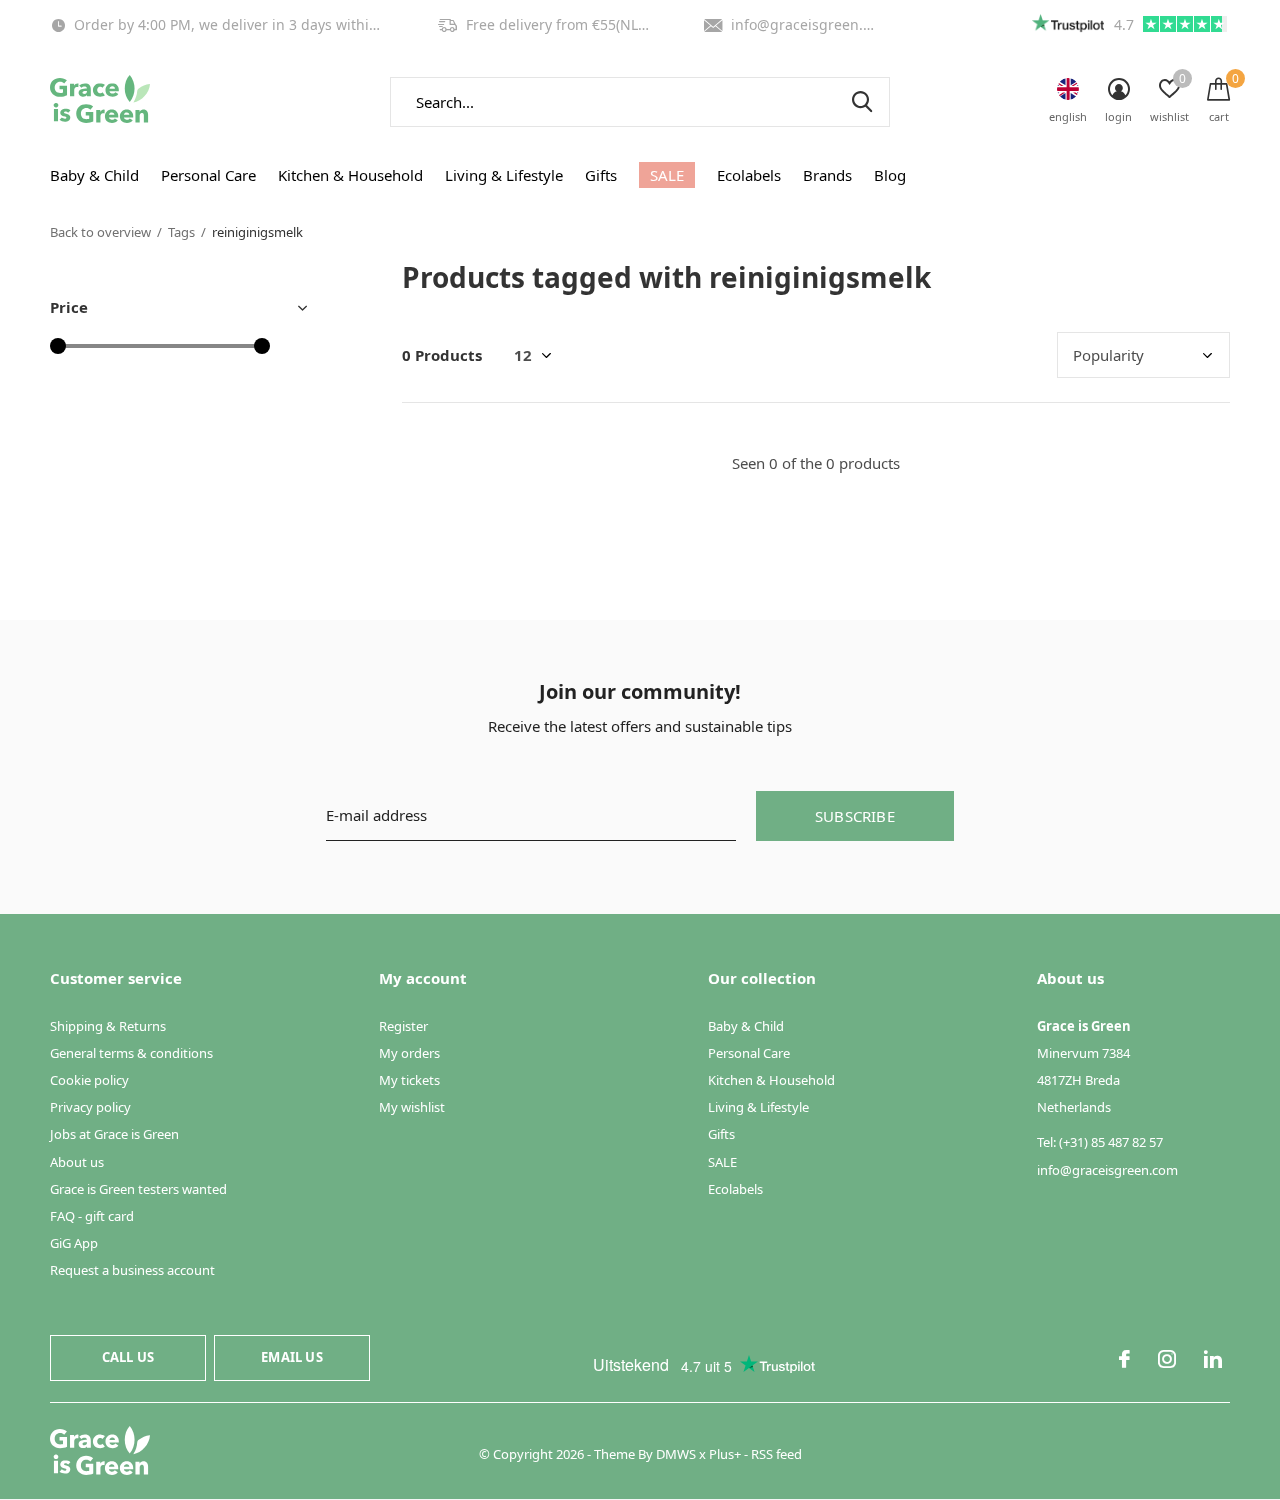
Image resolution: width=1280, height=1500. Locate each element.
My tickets (409, 1080)
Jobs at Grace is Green (114, 1134)
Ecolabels (749, 175)
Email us (291, 1357)
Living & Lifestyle (504, 175)
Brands (827, 175)
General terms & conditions (131, 1053)
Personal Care (208, 175)
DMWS (676, 1454)
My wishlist (412, 1107)
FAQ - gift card (92, 1216)
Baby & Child (94, 175)
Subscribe (855, 816)
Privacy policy (90, 1107)
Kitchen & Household (350, 175)
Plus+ (725, 1454)
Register (403, 1026)
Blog (890, 175)
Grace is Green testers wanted (138, 1189)
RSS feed (776, 1454)
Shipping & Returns (108, 1026)
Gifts (601, 175)
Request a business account (132, 1270)
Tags (181, 232)
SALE (667, 175)
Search (862, 102)
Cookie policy (89, 1080)
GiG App (74, 1243)
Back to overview (100, 232)
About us (77, 1162)
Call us (128, 1357)
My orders (409, 1053)
